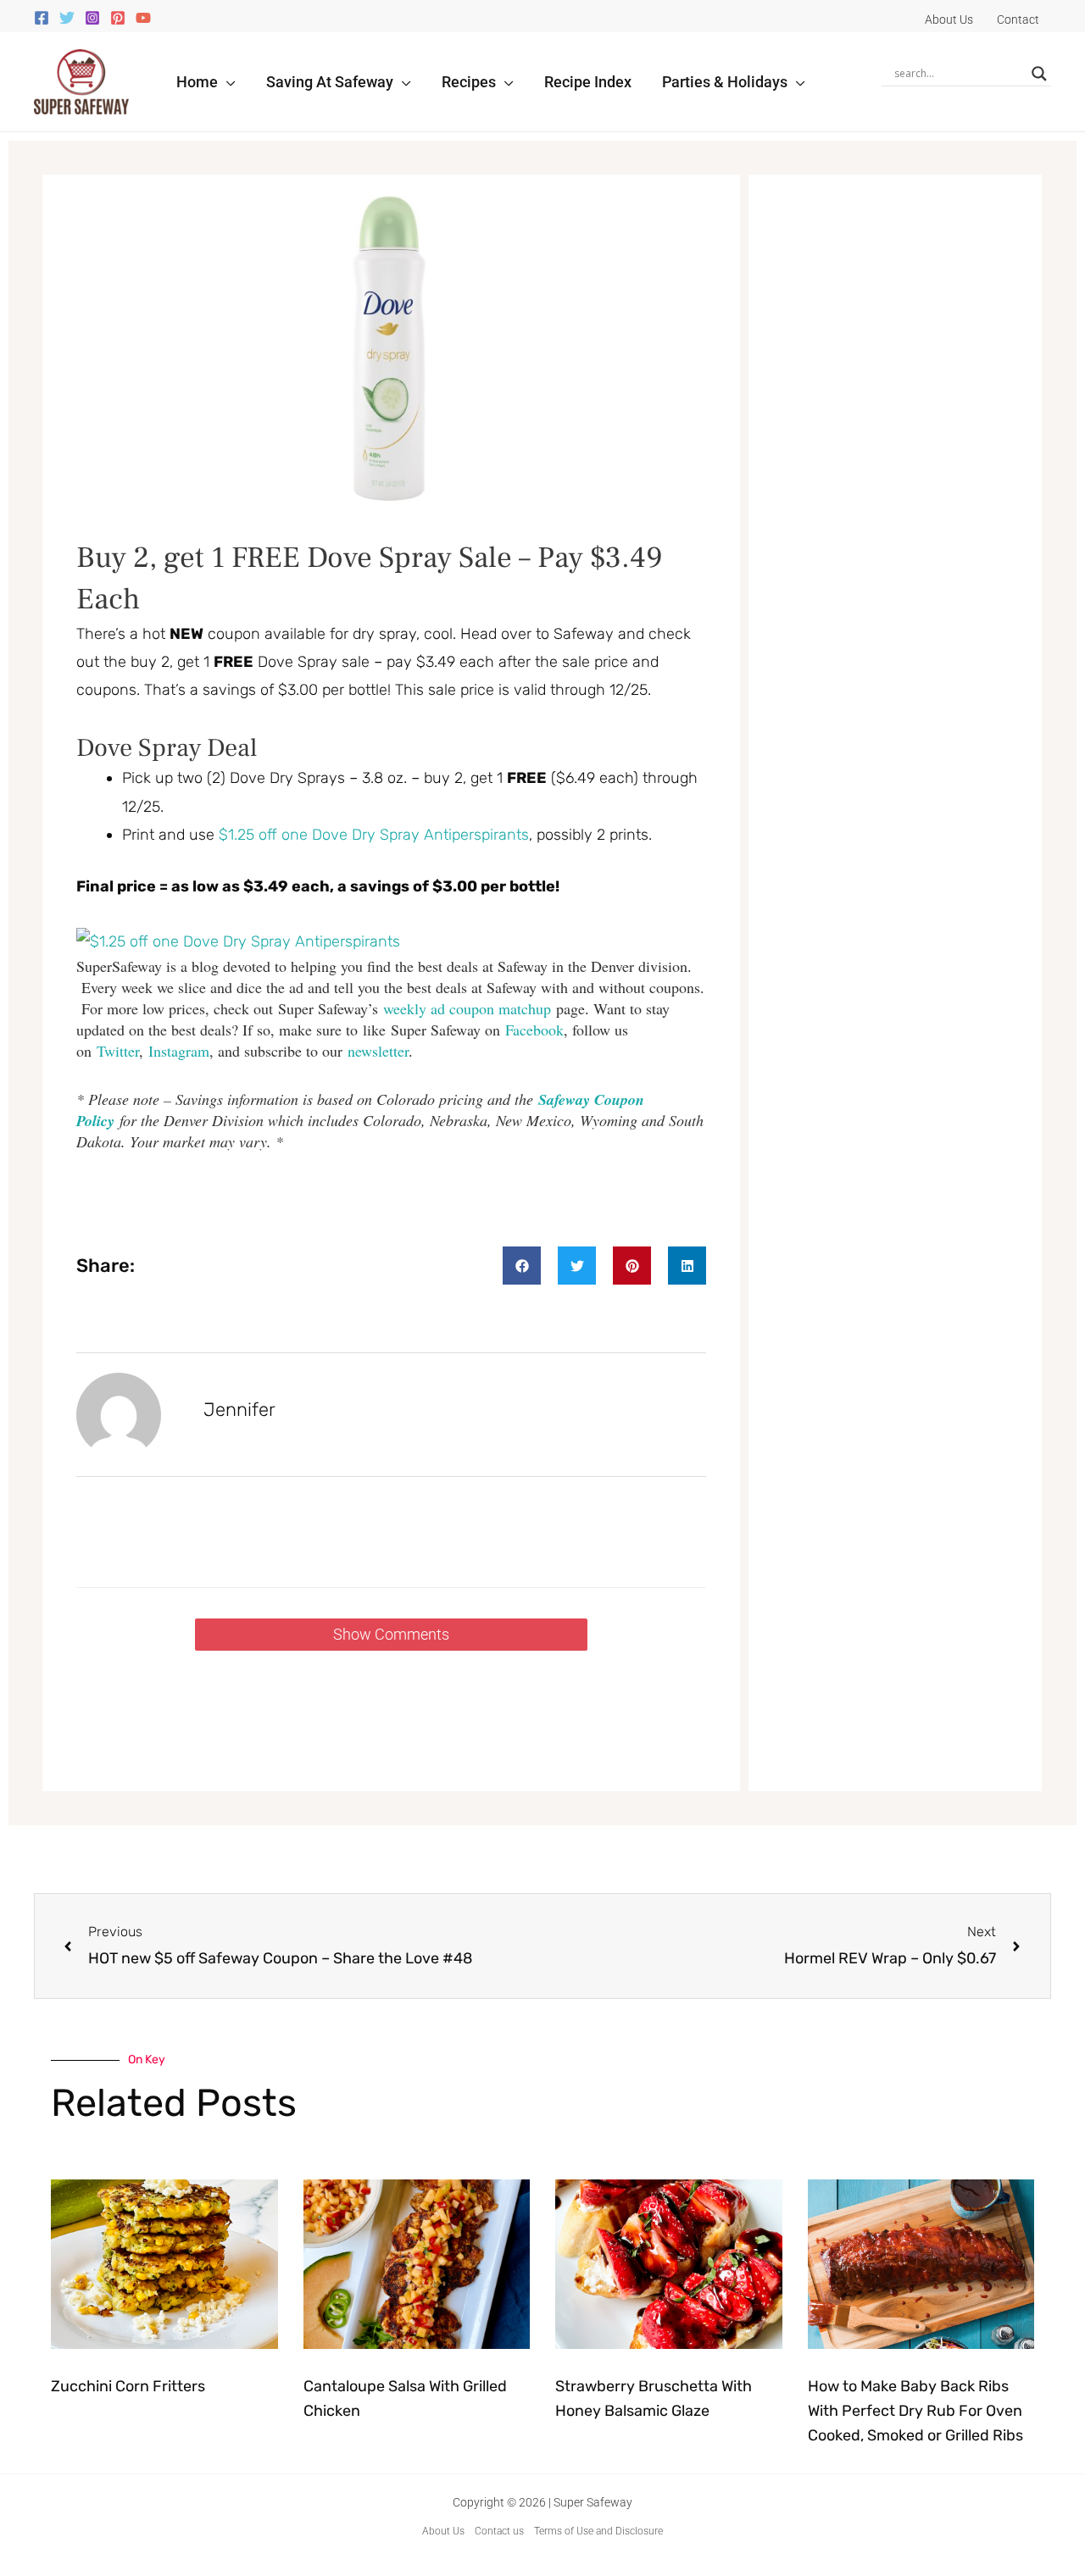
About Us (443, 2531)
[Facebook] (42, 18)
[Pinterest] (118, 18)
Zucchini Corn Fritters (128, 2386)
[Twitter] (67, 18)
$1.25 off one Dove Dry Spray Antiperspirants (374, 835)
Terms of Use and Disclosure (598, 2531)
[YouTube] (143, 18)
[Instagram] (92, 18)
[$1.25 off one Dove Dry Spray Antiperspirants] (238, 941)
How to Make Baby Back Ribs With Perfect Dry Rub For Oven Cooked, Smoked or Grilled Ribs (915, 2411)
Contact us (499, 2531)
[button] (227, 82)
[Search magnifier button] (1039, 74)
